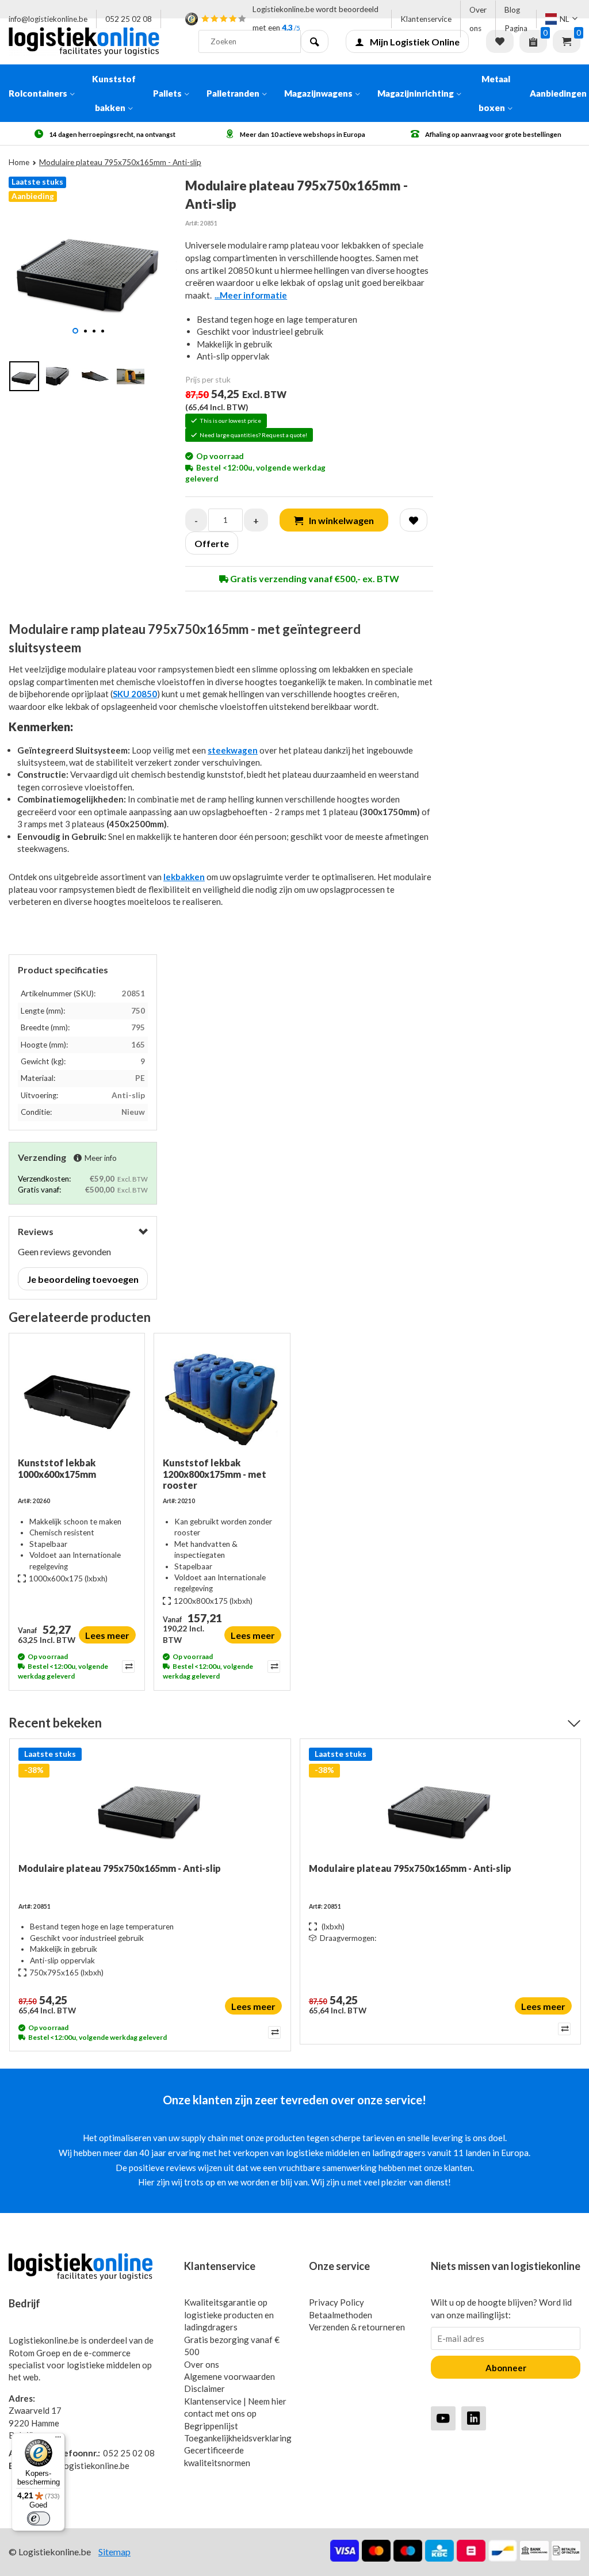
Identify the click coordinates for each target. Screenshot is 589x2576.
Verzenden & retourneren (357, 2327)
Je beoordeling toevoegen (83, 1279)
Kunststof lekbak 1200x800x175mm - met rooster (215, 1474)
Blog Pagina (516, 19)
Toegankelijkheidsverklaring (238, 2438)
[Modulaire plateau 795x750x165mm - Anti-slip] (150, 1805)
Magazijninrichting (416, 93)
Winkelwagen (567, 41)
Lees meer (107, 1635)
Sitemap (114, 2552)
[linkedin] (474, 2418)
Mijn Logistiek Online (415, 42)
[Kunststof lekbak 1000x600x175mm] (77, 1400)
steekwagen (233, 750)
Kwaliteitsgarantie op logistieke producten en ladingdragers (229, 2315)
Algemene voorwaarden (230, 2376)
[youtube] (443, 2418)
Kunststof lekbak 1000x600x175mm (57, 1468)
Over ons (478, 19)
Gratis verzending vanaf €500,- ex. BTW (314, 578)
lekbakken (184, 877)
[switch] (39, 2518)
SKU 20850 (135, 694)
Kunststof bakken (114, 93)
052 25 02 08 (129, 19)
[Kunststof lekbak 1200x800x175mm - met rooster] (222, 1400)
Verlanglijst (500, 41)
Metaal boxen (494, 93)
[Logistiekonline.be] (95, 41)
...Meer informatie (251, 295)
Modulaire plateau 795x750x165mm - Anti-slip (120, 1868)
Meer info (101, 1158)
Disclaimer (204, 2388)
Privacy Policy (336, 2302)
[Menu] (58, 2440)
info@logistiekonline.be (48, 19)
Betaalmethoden (341, 2315)
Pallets (167, 93)
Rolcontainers (38, 93)
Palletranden (233, 93)
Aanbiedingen (558, 93)
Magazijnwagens (318, 93)
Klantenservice (426, 19)
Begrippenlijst (211, 2426)
